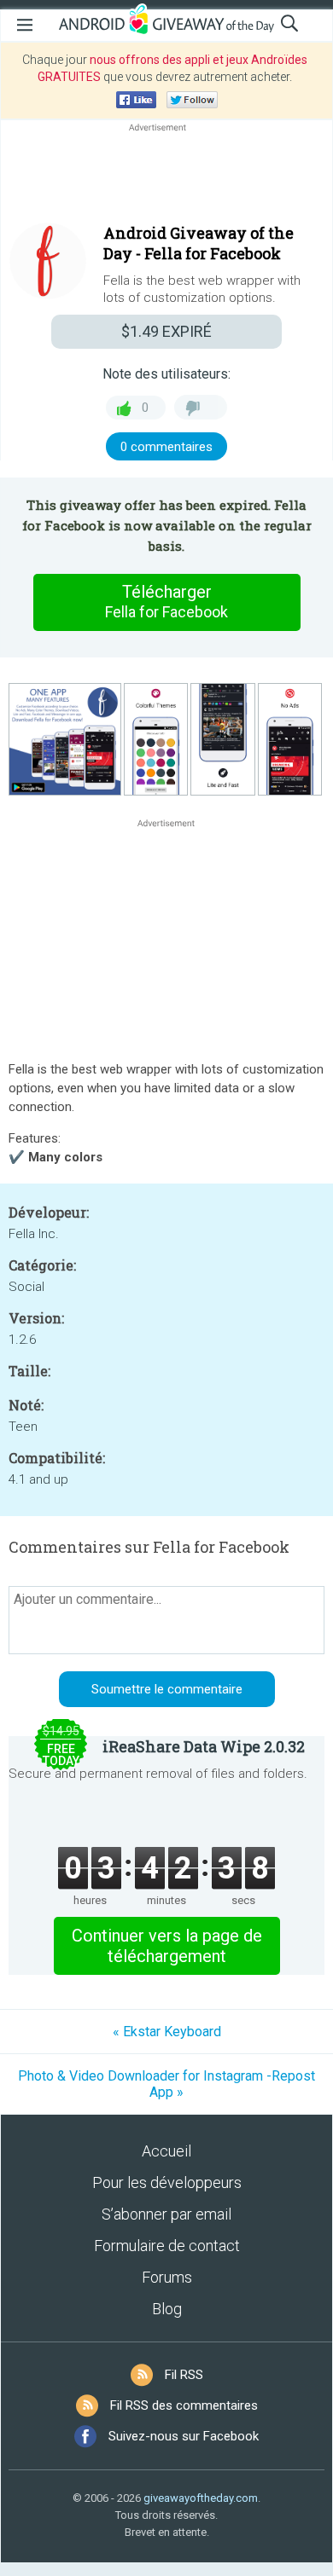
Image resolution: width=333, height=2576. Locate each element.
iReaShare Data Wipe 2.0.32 (204, 1746)
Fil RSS (184, 2375)
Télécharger (166, 601)
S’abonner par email (166, 2214)
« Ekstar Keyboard (167, 2032)
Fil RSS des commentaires (184, 2405)
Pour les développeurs (167, 2182)
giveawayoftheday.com (201, 2498)
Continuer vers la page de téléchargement (167, 1946)
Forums (167, 2277)
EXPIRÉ (166, 331)
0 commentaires (166, 447)
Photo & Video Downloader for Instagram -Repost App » (166, 2084)
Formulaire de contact (167, 2246)
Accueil (166, 2151)
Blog (167, 2309)
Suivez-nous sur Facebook (184, 2436)
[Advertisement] (166, 177)
